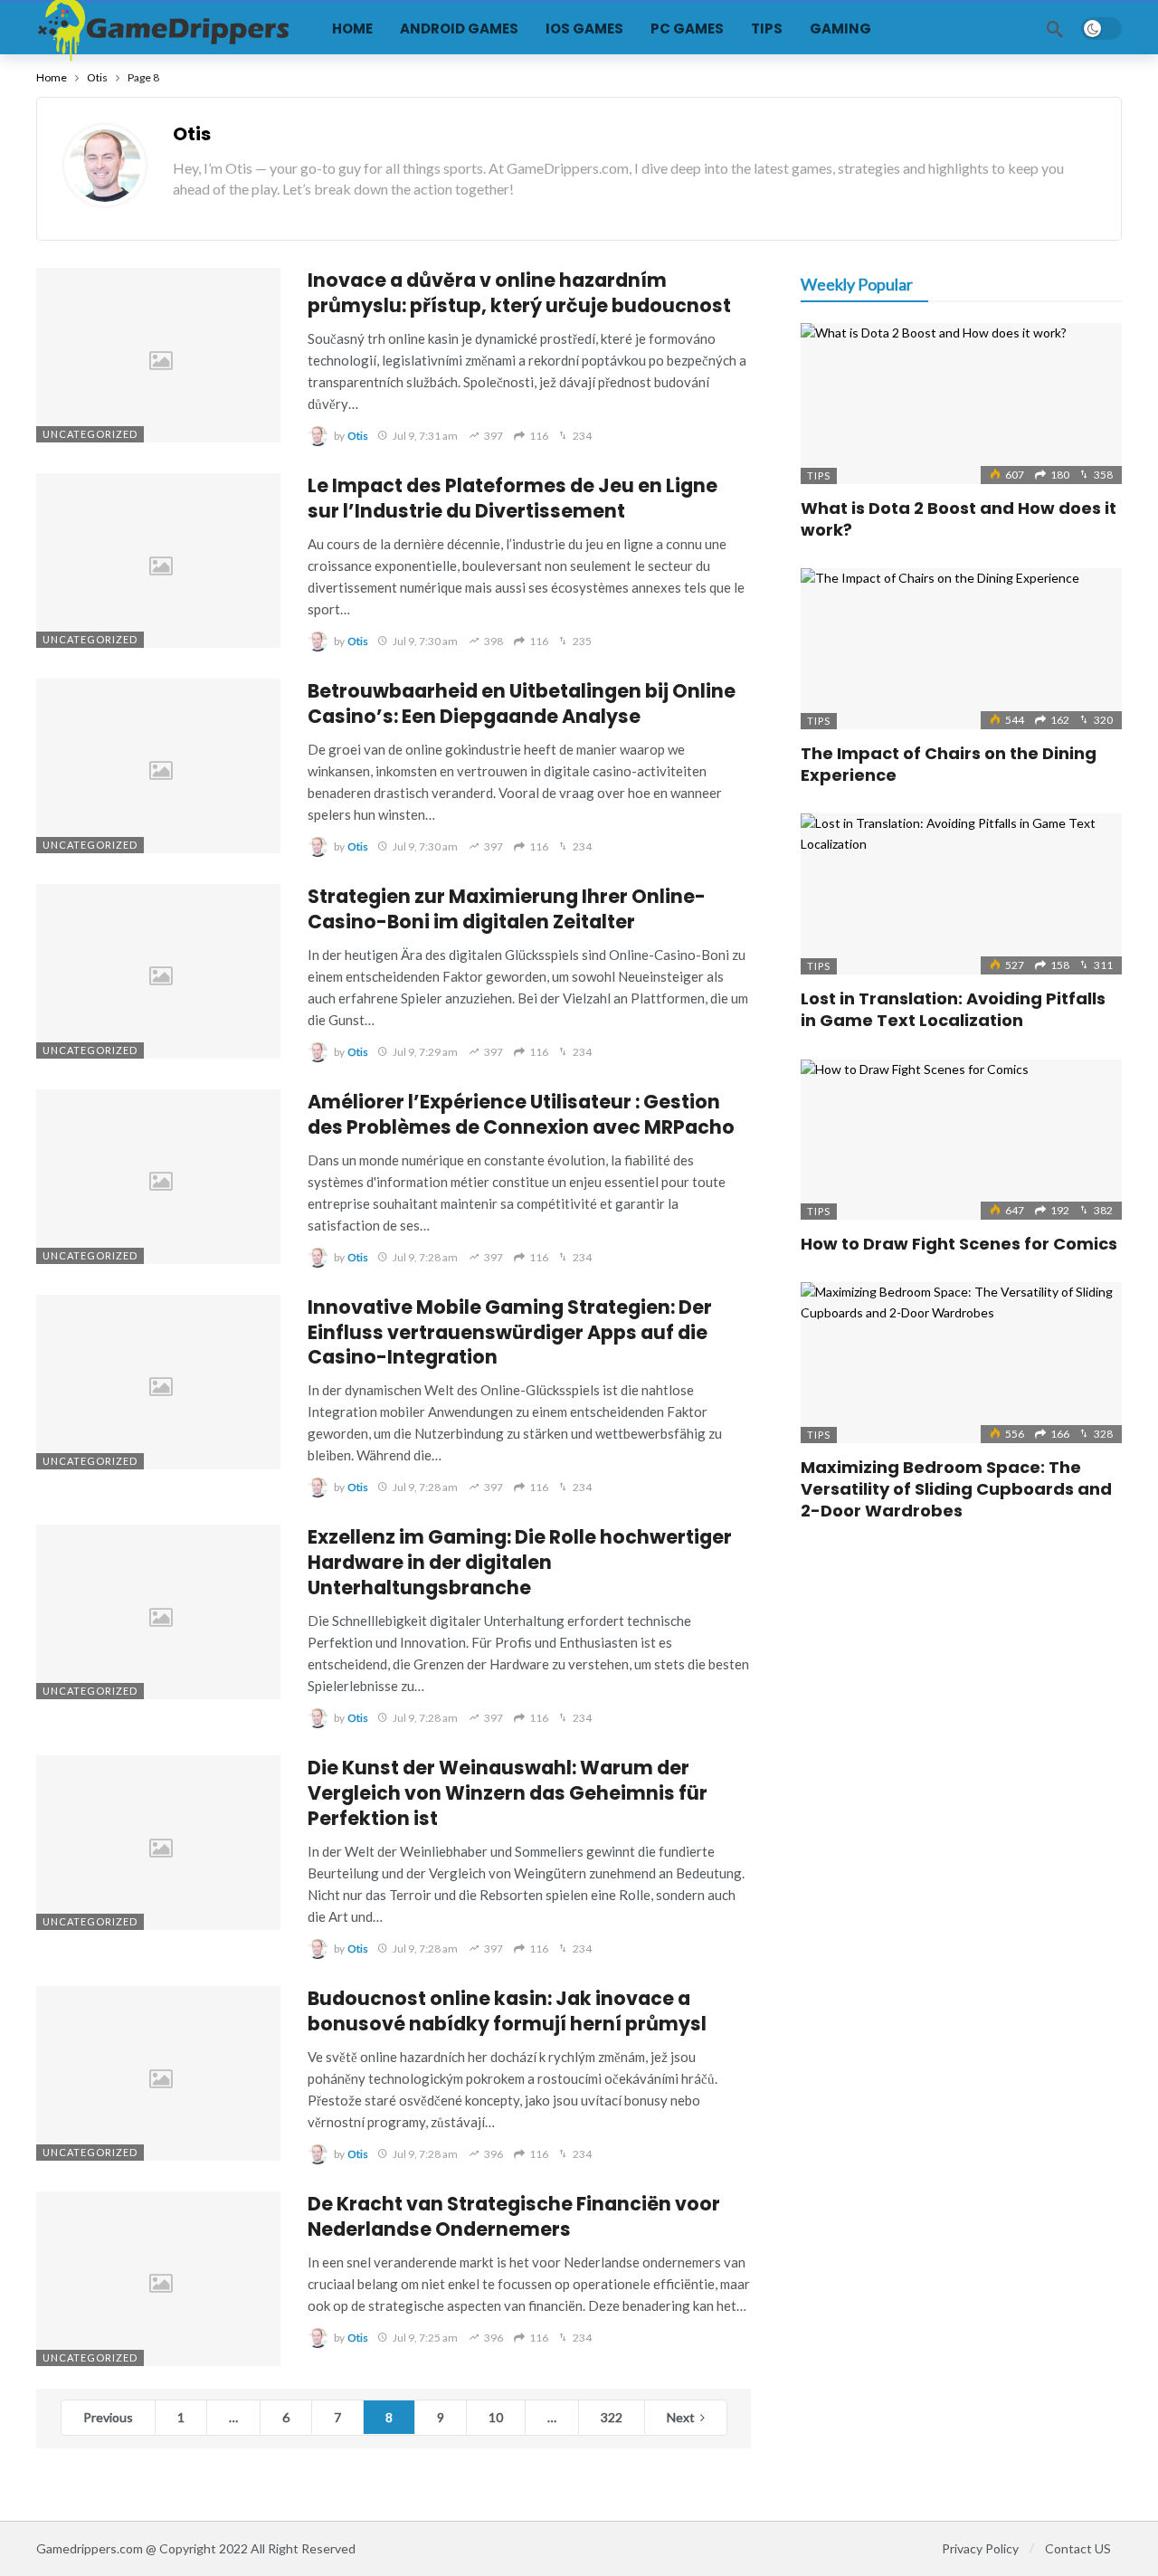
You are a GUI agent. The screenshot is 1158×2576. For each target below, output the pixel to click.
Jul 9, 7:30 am (425, 641)
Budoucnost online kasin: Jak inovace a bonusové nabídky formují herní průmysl (507, 2011)
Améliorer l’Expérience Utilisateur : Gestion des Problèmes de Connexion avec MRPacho (521, 1114)
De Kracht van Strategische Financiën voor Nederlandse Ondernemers (514, 2216)
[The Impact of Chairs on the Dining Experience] (961, 649)
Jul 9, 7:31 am (425, 436)
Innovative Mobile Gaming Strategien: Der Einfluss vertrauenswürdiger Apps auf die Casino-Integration (510, 1332)
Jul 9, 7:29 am (425, 1052)
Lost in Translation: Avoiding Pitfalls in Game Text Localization (953, 1009)
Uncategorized (90, 434)
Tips (819, 475)
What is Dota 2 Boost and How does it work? (959, 519)
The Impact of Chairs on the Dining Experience (949, 764)
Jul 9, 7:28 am (425, 1257)
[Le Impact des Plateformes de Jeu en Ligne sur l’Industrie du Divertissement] (158, 561)
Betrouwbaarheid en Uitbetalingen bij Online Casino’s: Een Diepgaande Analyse (522, 703)
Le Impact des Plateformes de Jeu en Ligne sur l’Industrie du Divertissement (513, 498)
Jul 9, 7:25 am (425, 2338)
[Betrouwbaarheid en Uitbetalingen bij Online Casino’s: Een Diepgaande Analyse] (158, 766)
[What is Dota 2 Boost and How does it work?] (961, 404)
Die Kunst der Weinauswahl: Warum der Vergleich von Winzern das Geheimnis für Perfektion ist (508, 1793)
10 (496, 2417)
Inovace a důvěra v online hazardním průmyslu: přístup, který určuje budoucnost (519, 293)
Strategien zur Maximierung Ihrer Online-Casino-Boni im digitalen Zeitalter (507, 909)
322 (612, 2417)
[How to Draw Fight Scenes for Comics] (961, 1140)
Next (681, 2417)
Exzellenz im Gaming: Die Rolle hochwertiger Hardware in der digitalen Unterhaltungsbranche (520, 1562)
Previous (108, 2417)
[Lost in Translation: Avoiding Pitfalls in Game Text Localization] (961, 894)
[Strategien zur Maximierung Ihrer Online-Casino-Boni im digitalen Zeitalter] (158, 971)
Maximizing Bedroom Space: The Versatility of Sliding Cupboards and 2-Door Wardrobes (956, 1489)
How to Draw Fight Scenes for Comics (959, 1244)
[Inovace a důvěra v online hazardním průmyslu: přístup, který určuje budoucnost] (158, 355)
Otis (192, 134)
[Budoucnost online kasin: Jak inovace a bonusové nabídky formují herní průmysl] (158, 2073)
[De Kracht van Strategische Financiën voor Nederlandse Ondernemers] (158, 2279)
